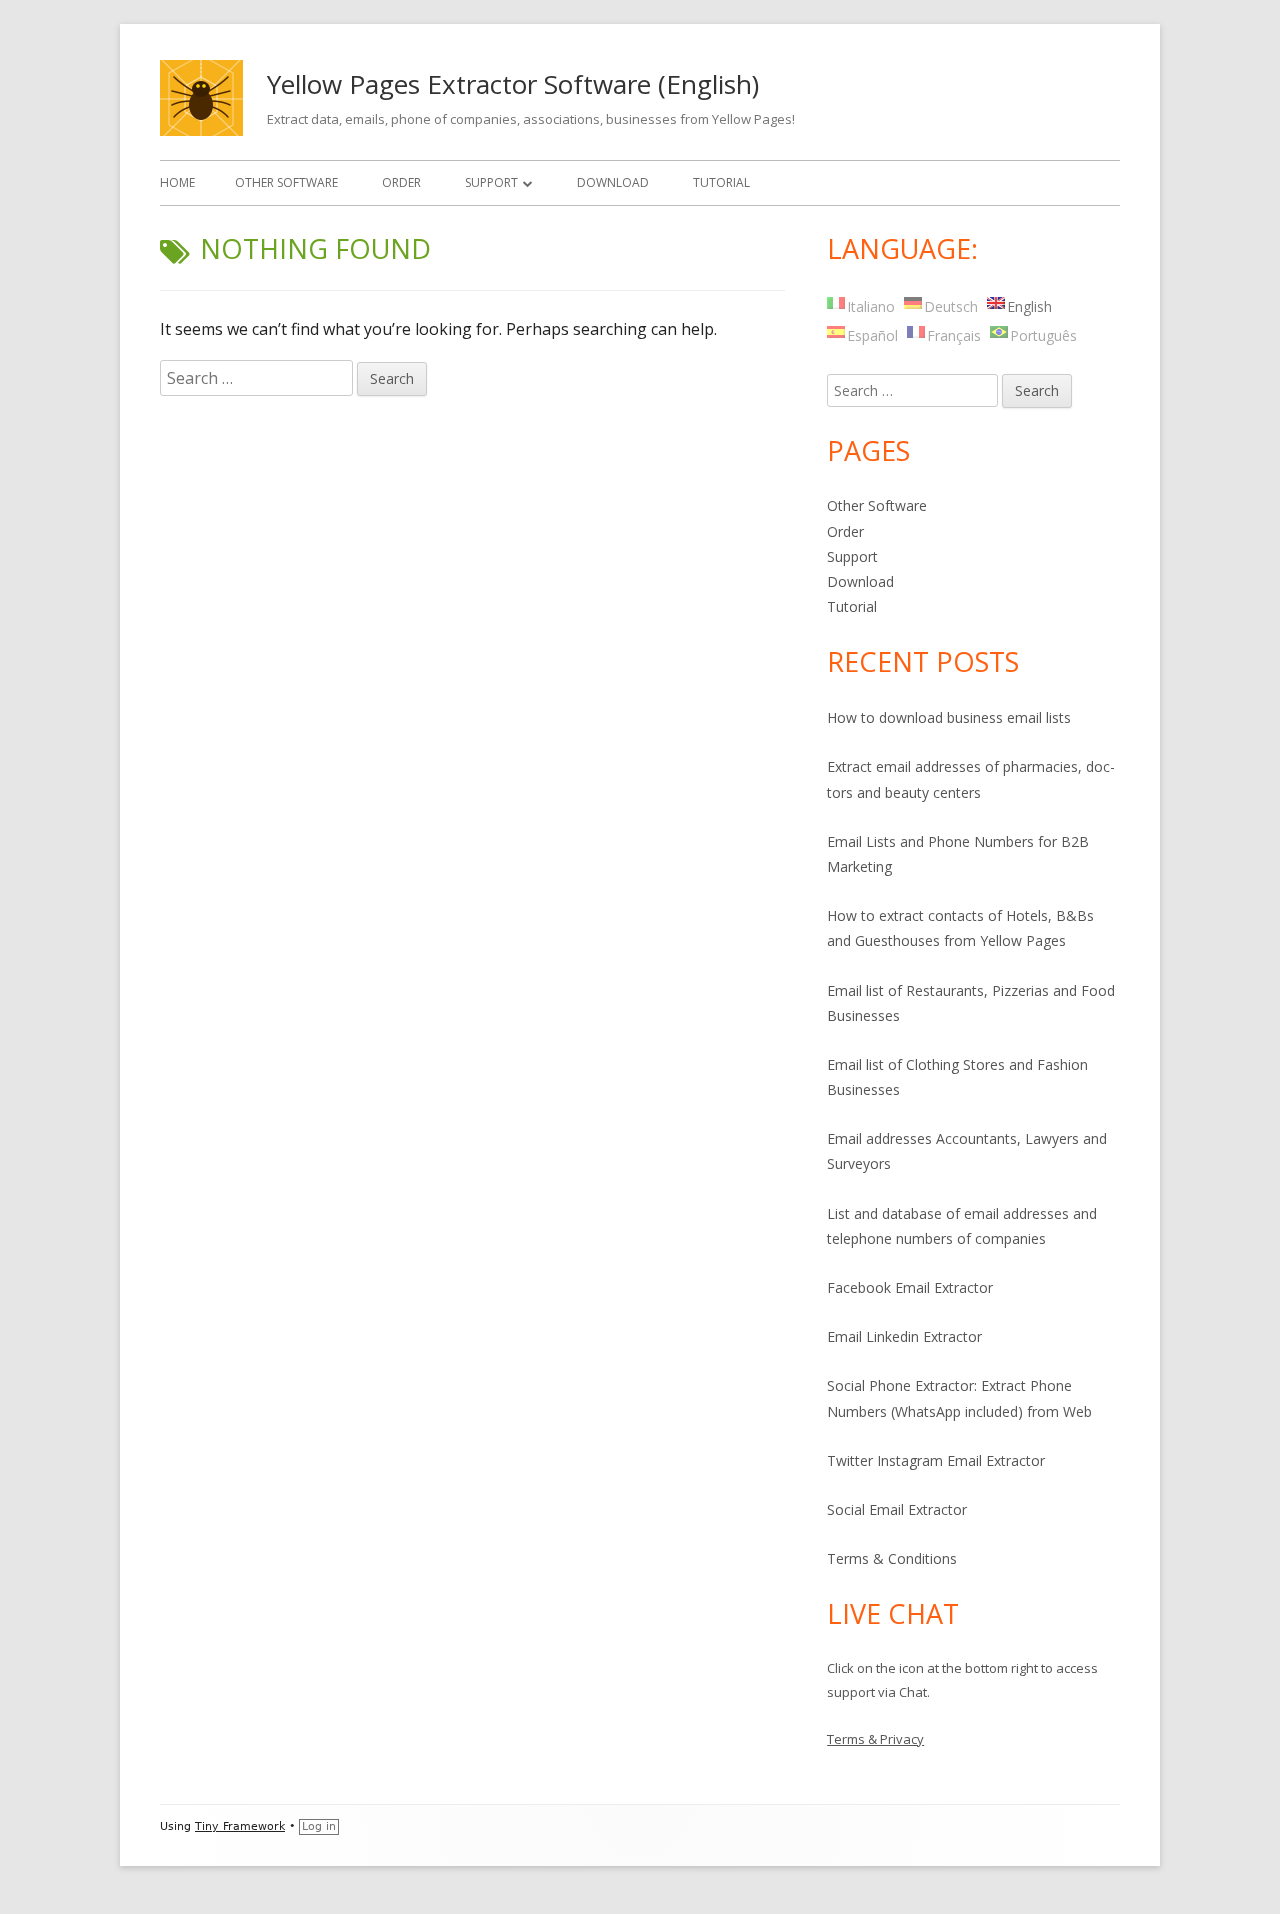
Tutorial (721, 182)
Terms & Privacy (875, 1739)
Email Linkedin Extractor (904, 1336)
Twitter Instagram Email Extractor (936, 1460)
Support (491, 182)
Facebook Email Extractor (910, 1287)
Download (613, 182)
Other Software (286, 182)
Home (177, 182)
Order (401, 182)
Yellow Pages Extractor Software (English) (513, 84)
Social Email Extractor (897, 1509)
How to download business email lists (949, 717)
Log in (319, 1826)
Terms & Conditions (892, 1558)
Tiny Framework (240, 1826)
